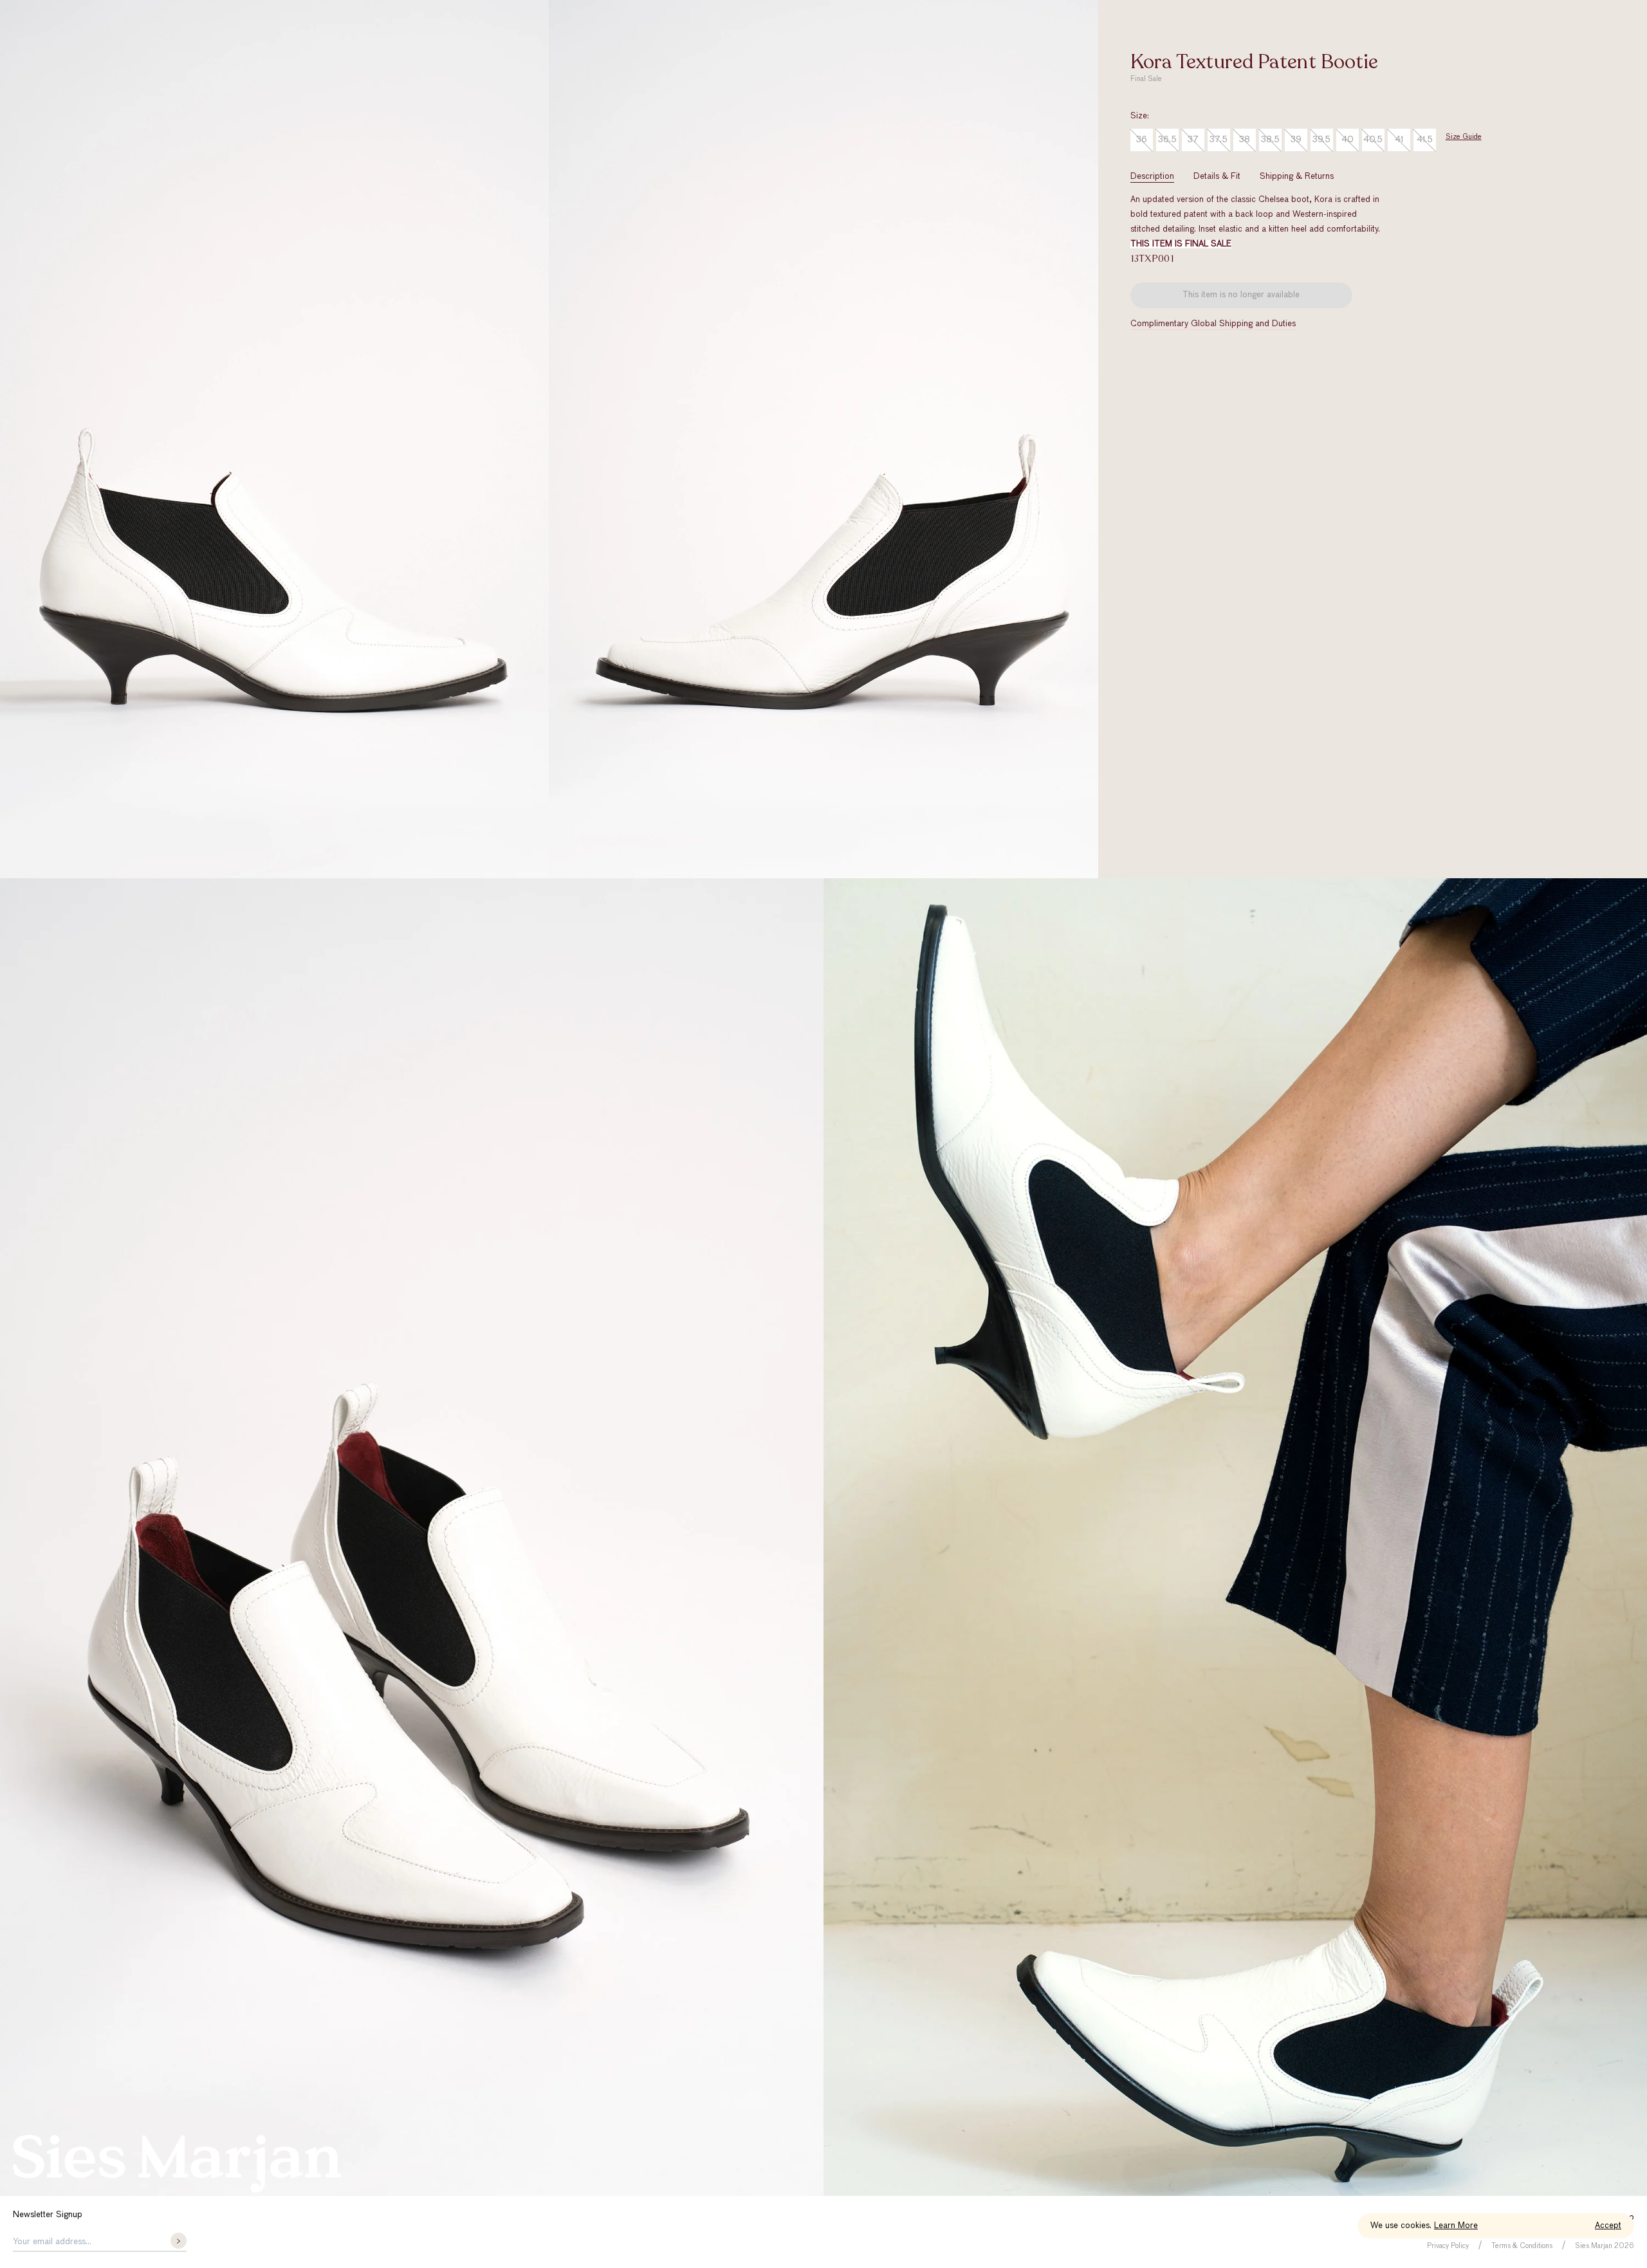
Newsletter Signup (48, 2215)
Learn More (1456, 2226)
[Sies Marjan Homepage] (177, 2164)
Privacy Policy (1448, 2246)
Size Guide (1464, 137)
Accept (1608, 2226)
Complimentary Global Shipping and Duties (1213, 324)
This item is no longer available (1241, 295)
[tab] (1152, 177)
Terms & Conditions (1522, 2246)
